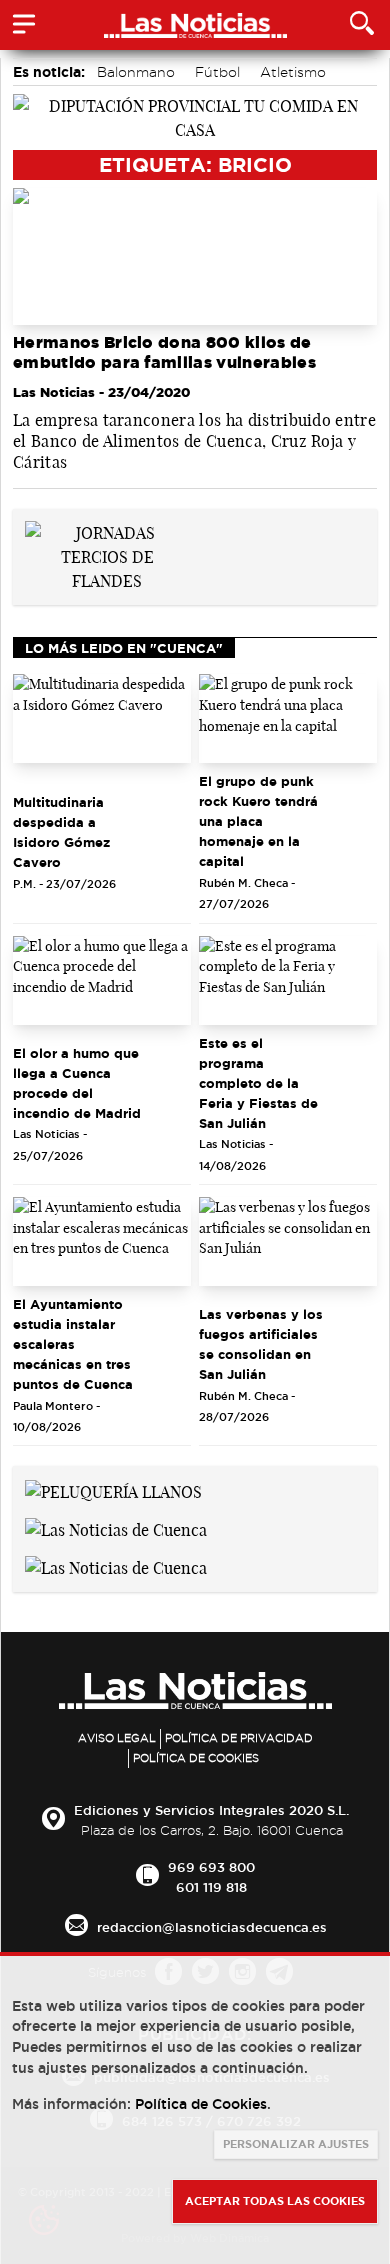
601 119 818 (211, 1887)
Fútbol (217, 72)
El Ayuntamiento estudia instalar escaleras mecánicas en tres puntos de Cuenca (73, 1344)
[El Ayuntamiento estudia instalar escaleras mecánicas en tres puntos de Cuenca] (102, 1241)
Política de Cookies (196, 1758)
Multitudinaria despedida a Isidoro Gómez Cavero (61, 832)
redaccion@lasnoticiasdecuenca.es (212, 1927)
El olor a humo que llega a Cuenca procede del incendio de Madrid (77, 1083)
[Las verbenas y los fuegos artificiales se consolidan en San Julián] (288, 1241)
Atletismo (293, 72)
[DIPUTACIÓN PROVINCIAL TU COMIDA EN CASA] (195, 116)
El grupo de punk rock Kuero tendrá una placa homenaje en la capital (258, 821)
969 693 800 (211, 1867)
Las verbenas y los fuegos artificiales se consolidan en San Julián (261, 1344)
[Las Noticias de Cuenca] (116, 1528)
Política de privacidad (239, 1738)
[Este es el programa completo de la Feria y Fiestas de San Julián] (288, 980)
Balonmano (136, 72)
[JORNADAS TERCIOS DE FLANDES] (107, 556)
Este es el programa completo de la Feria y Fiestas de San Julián (258, 1083)
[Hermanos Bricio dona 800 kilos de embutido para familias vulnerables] (195, 256)
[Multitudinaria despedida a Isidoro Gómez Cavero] (102, 718)
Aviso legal (117, 1738)
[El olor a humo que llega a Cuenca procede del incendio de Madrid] (102, 980)
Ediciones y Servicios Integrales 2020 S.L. (211, 1810)
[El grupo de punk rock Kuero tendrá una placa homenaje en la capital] (288, 718)
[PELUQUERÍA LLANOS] (113, 1490)
